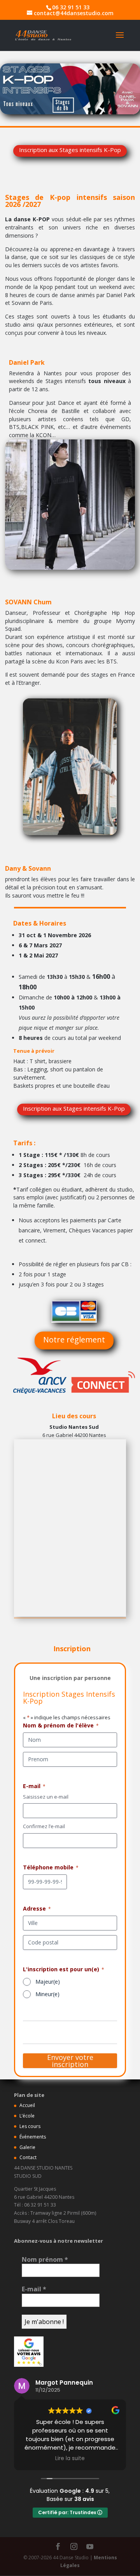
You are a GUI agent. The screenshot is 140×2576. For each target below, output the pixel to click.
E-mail (34, 2289)
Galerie (27, 2147)
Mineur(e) (47, 1994)
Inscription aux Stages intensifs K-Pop (70, 150)
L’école (27, 2116)
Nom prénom (45, 2259)
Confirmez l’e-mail (44, 1826)
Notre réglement (74, 1340)
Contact (28, 2157)
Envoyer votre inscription (70, 2061)
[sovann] (70, 833)
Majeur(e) (48, 1982)
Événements (33, 2137)
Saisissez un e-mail (46, 1797)
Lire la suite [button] (70, 2459)
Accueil (27, 2105)
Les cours (30, 2126)
